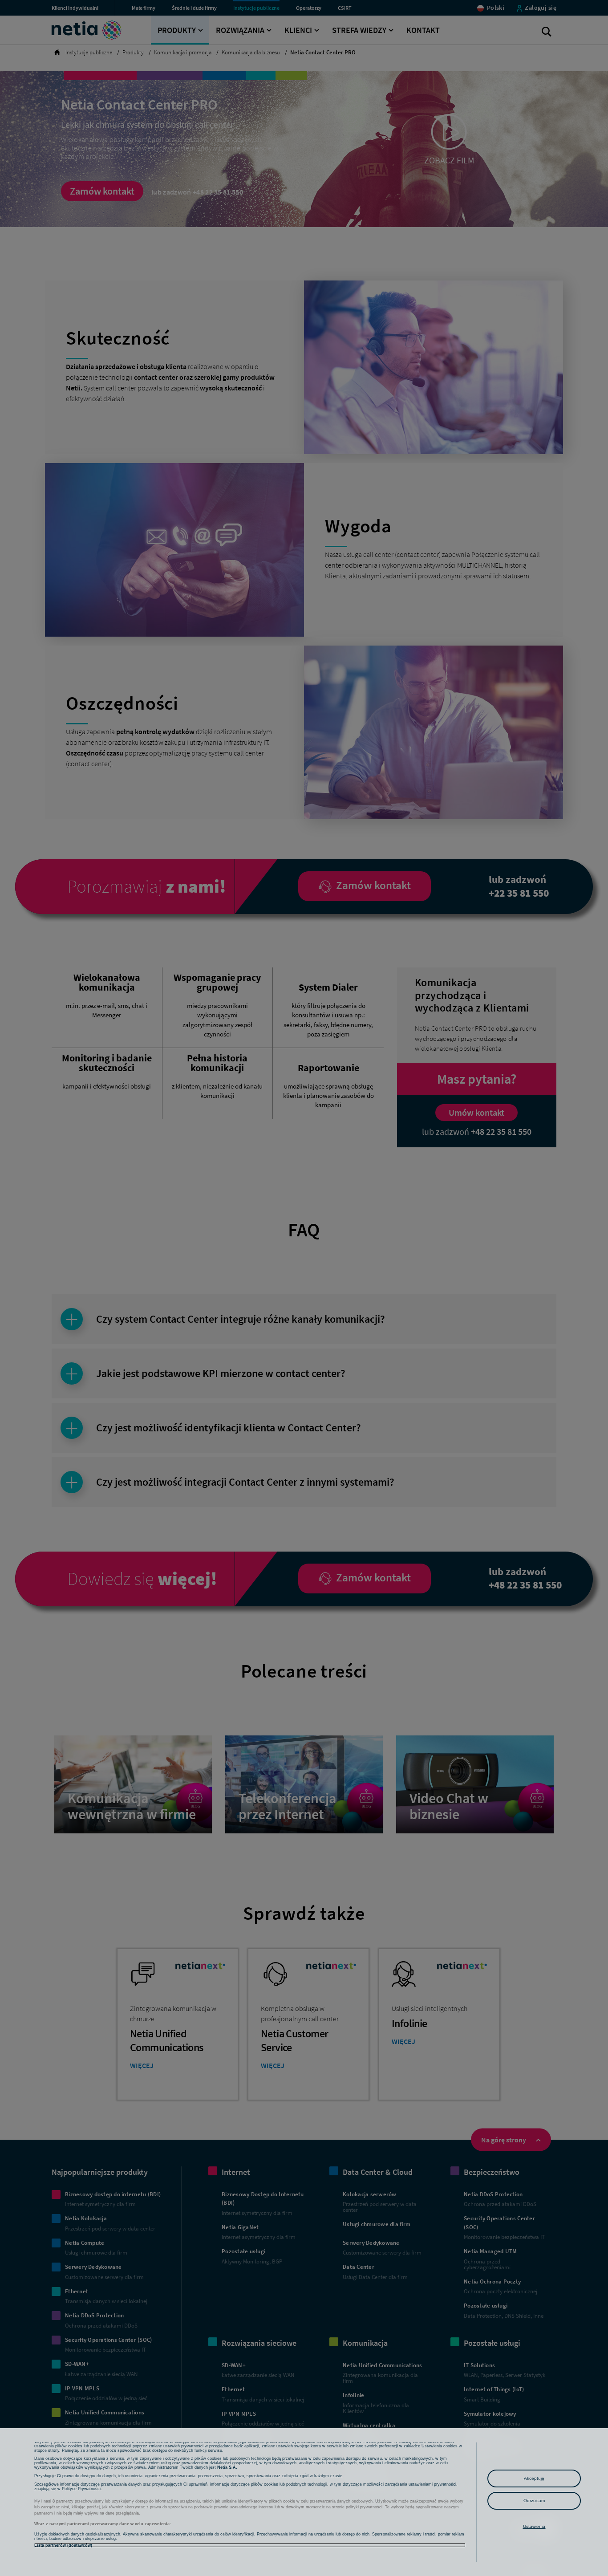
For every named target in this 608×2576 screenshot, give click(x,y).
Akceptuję (534, 2478)
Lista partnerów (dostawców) (63, 2545)
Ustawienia (534, 2526)
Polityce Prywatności (81, 2489)
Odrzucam (534, 2501)
